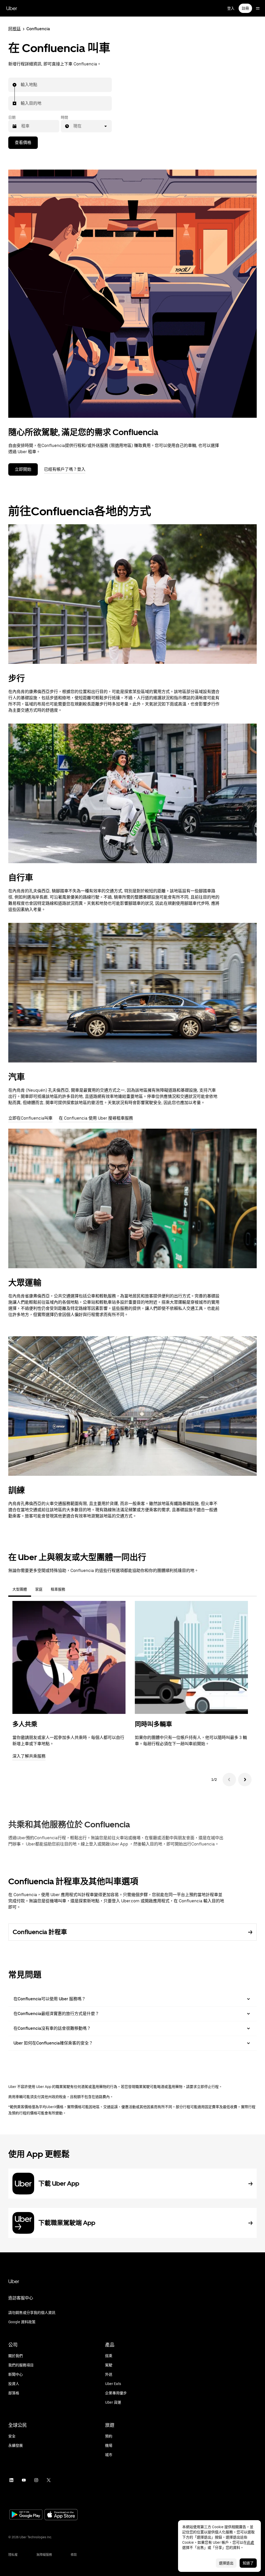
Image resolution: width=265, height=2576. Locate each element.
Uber (12, 8)
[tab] (73, 1589)
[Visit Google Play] (26, 2515)
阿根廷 (14, 29)
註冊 (245, 8)
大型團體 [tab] (20, 1589)
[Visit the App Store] (61, 2515)
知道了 (248, 2563)
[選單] (258, 8)
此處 (251, 2542)
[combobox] (21, 85)
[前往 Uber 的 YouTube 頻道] (24, 2480)
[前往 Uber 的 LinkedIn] (11, 2480)
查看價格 (23, 143)
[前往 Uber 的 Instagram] (36, 2480)
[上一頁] (229, 1780)
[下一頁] (245, 1780)
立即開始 (23, 469)
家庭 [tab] (39, 1589)
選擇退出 (226, 2563)
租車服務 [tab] (58, 1589)
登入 (231, 8)
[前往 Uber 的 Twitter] (49, 2480)
